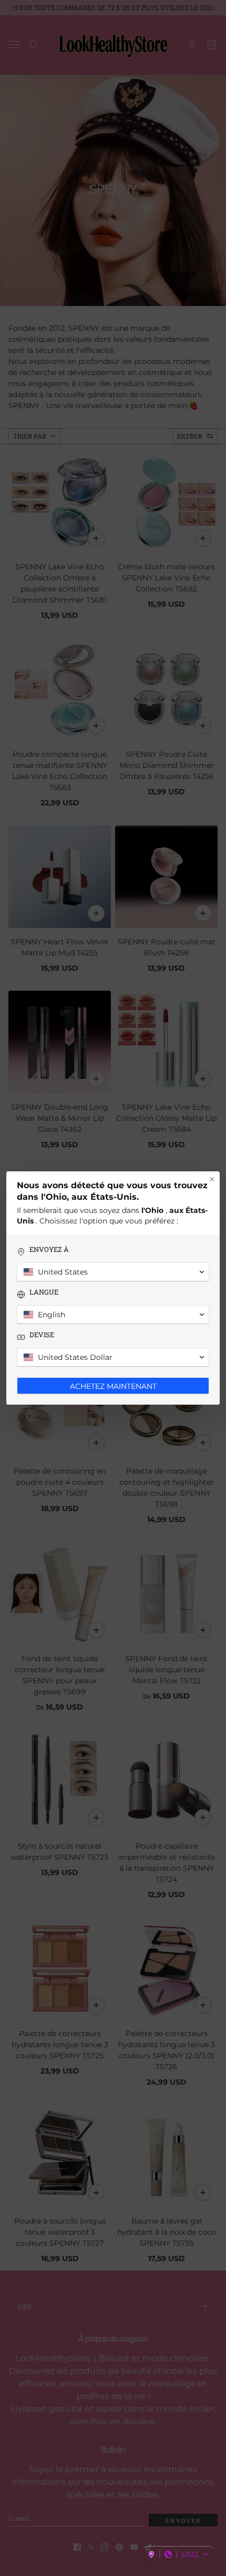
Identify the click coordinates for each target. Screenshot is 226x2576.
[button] (178, 2554)
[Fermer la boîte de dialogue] (212, 1179)
